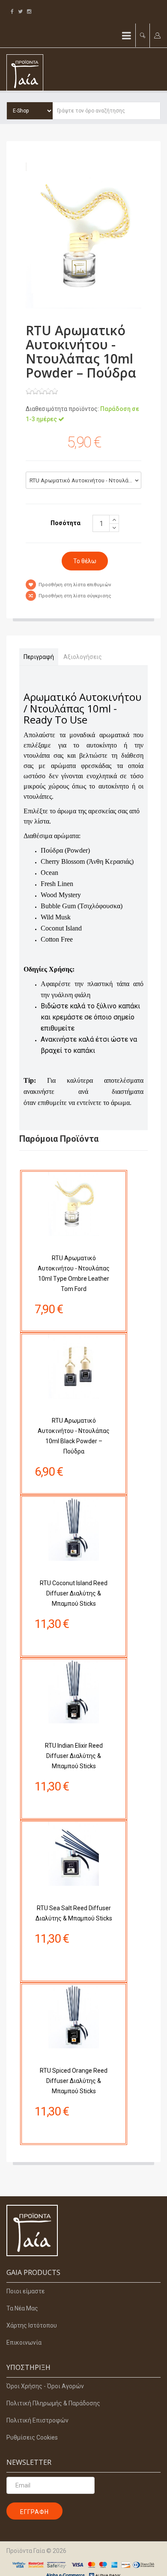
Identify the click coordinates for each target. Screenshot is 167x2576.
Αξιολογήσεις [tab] (83, 657)
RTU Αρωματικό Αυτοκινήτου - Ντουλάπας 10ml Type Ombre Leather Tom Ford (74, 1273)
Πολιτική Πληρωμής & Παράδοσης (53, 2403)
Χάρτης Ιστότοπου (32, 2325)
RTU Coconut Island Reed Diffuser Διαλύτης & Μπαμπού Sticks (74, 1593)
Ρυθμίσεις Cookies (32, 2437)
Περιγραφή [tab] (39, 657)
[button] (143, 35)
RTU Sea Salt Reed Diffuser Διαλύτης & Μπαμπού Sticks (74, 1913)
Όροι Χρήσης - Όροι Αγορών (45, 2386)
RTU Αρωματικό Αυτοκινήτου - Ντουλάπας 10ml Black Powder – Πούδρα (74, 1436)
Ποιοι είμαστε (25, 2291)
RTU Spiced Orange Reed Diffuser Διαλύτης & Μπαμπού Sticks (74, 2081)
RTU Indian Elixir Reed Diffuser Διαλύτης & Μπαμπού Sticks (74, 1756)
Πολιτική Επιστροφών (37, 2420)
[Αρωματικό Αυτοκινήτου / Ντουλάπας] (83, 235)
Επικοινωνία (24, 2343)
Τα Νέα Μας (22, 2308)
